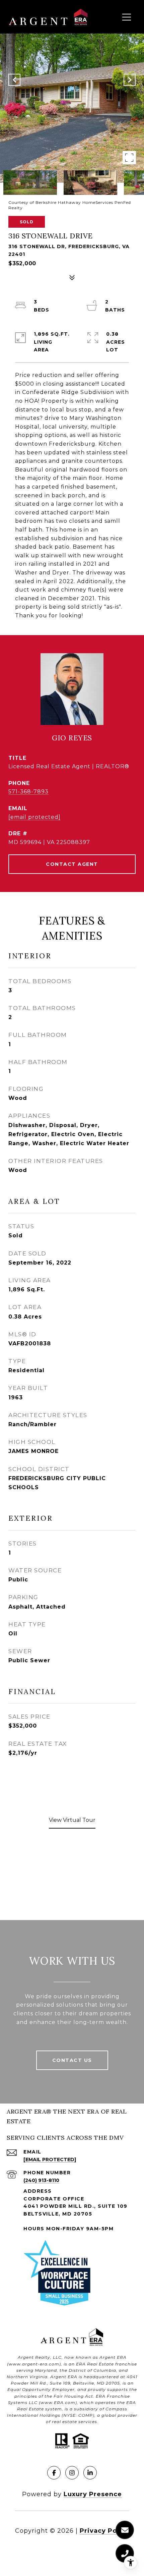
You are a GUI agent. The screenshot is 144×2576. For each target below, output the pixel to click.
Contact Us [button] (72, 2060)
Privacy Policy (104, 2531)
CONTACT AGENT (72, 864)
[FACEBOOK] (54, 2473)
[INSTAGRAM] (72, 2473)
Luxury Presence (93, 2494)
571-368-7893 (28, 792)
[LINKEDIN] (90, 2473)
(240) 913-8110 (41, 2180)
